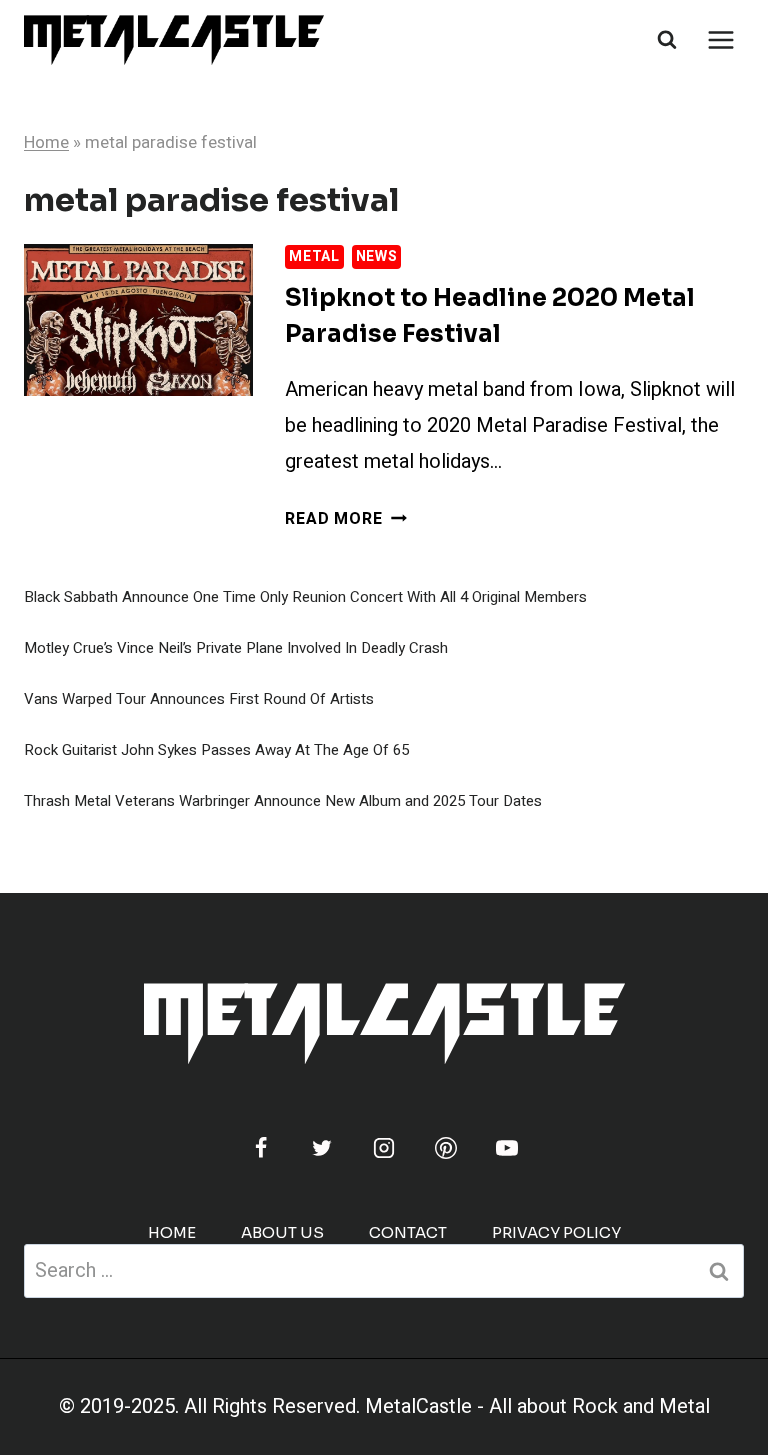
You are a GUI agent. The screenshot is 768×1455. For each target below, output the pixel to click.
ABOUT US (282, 1232)
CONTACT (408, 1232)
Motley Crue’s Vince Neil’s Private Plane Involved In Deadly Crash (236, 648)
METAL (314, 256)
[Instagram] (384, 1148)
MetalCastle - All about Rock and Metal (537, 1406)
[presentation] (138, 320)
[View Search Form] (667, 40)
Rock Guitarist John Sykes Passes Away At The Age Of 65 (216, 750)
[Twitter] (322, 1148)
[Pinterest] (446, 1148)
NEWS (377, 256)
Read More (345, 519)
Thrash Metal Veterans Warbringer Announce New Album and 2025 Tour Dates (283, 801)
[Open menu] (720, 39)
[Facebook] (261, 1148)
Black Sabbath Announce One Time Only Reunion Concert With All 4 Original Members (305, 597)
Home (46, 142)
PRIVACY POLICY (556, 1232)
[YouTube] (507, 1148)
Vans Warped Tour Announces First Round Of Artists (199, 699)
